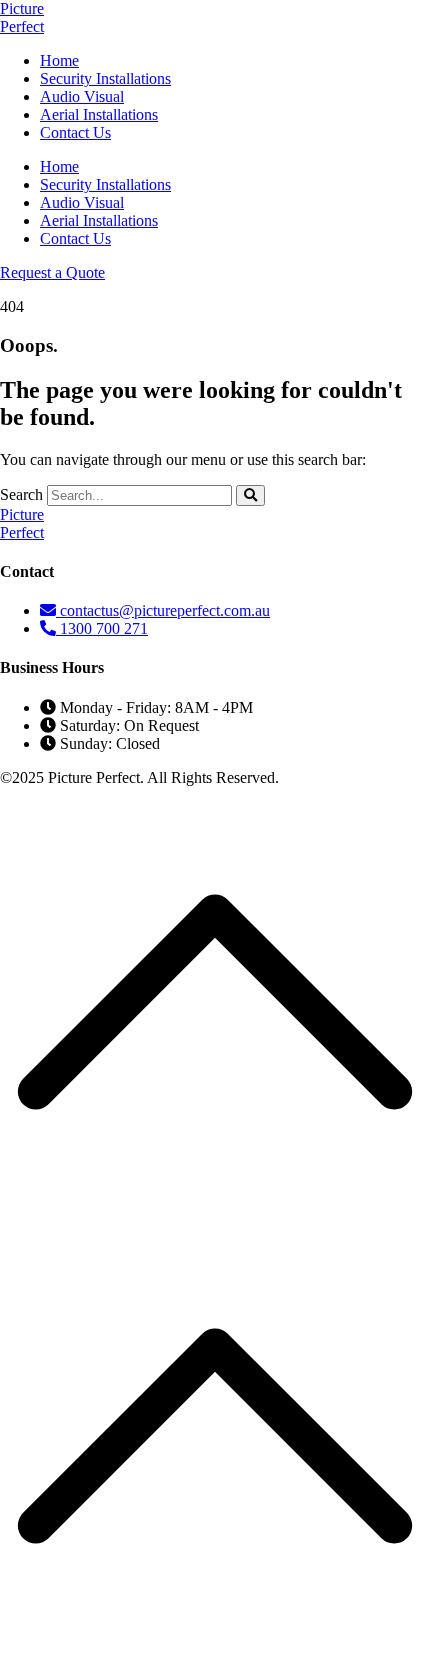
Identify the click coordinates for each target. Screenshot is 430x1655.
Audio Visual (82, 96)
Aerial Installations (99, 114)
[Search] (250, 495)
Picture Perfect (22, 17)
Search (21, 494)
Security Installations (105, 78)
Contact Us (75, 132)
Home (59, 60)
